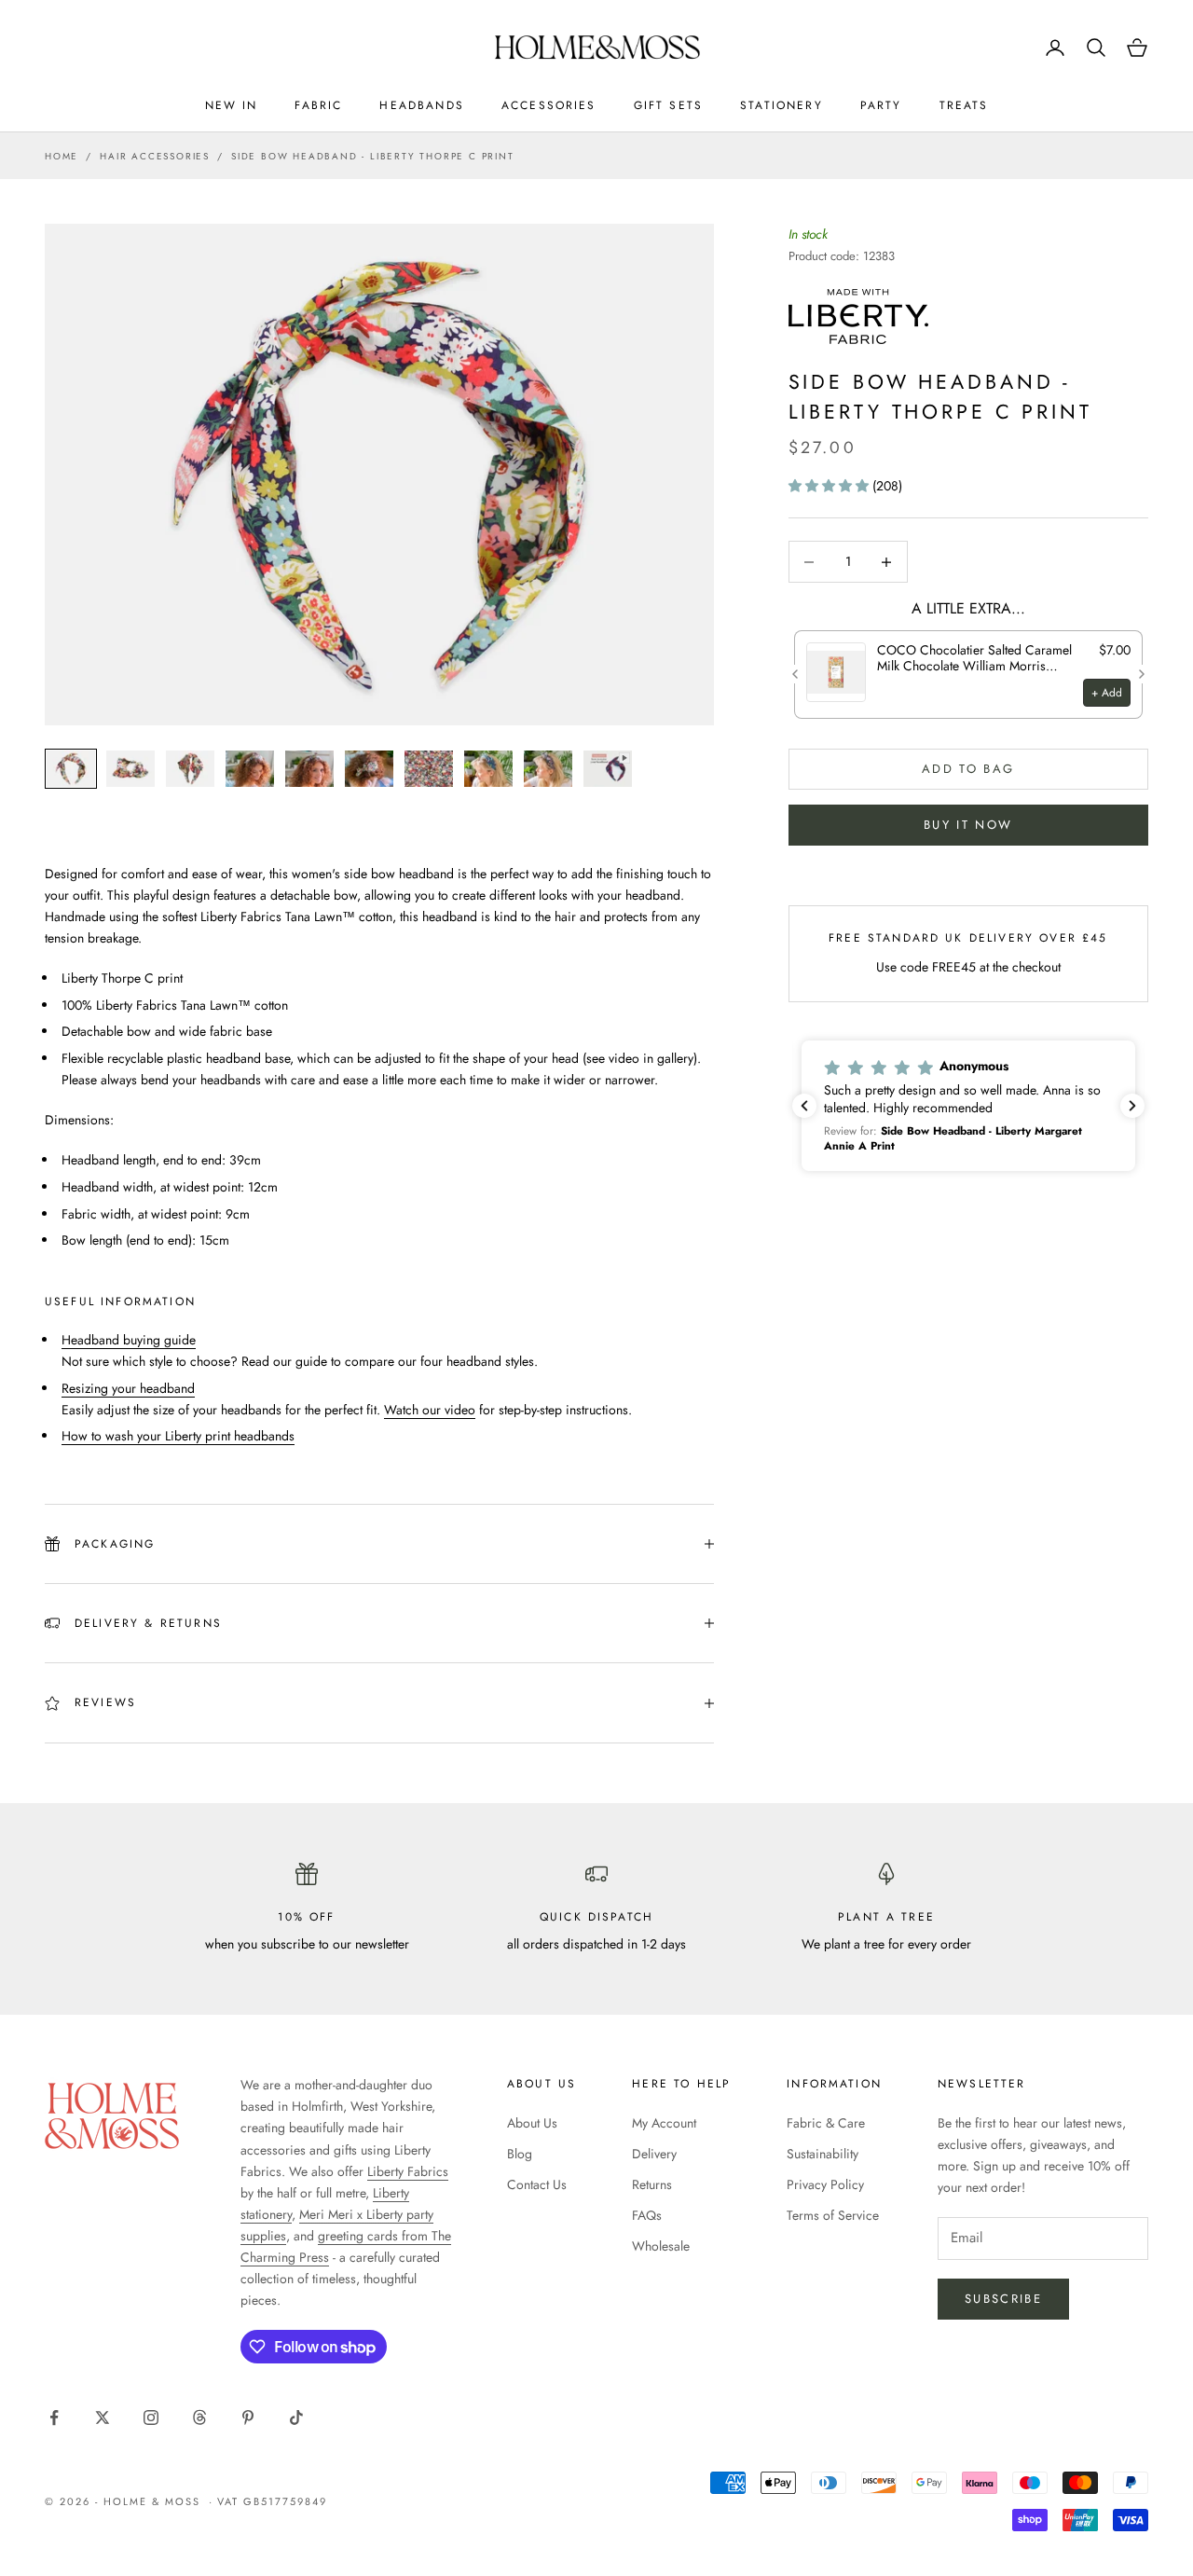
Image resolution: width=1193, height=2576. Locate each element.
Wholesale (661, 2246)
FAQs (647, 2215)
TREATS (964, 105)
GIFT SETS (668, 105)
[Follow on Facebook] (54, 2418)
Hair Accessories (155, 156)
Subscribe (1003, 2299)
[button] (830, 485)
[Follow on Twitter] (103, 2418)
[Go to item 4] (250, 769)
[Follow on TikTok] (296, 2418)
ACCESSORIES (549, 105)
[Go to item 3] (190, 769)
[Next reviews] (1132, 1106)
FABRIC (318, 105)
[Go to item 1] (71, 769)
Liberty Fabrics (408, 2171)
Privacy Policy (825, 2184)
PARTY (881, 105)
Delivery (654, 2154)
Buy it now (968, 825)
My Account (664, 2123)
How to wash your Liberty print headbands (178, 1436)
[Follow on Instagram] (151, 2418)
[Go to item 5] (309, 769)
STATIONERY (782, 105)
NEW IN (232, 105)
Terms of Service (833, 2215)
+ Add (1107, 692)
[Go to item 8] (488, 769)
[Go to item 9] (548, 769)
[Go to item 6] (369, 769)
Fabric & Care (826, 2123)
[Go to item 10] (608, 769)
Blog (520, 2154)
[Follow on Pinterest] (248, 2418)
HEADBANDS (421, 105)
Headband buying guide (129, 1340)
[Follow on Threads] (199, 2418)
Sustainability (823, 2154)
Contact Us (537, 2184)
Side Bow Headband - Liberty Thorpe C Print (373, 156)
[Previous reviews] (804, 1106)
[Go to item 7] (429, 769)
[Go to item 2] (130, 769)
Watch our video (430, 1410)
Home (62, 156)
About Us (532, 2123)
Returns (652, 2184)
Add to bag (968, 769)
